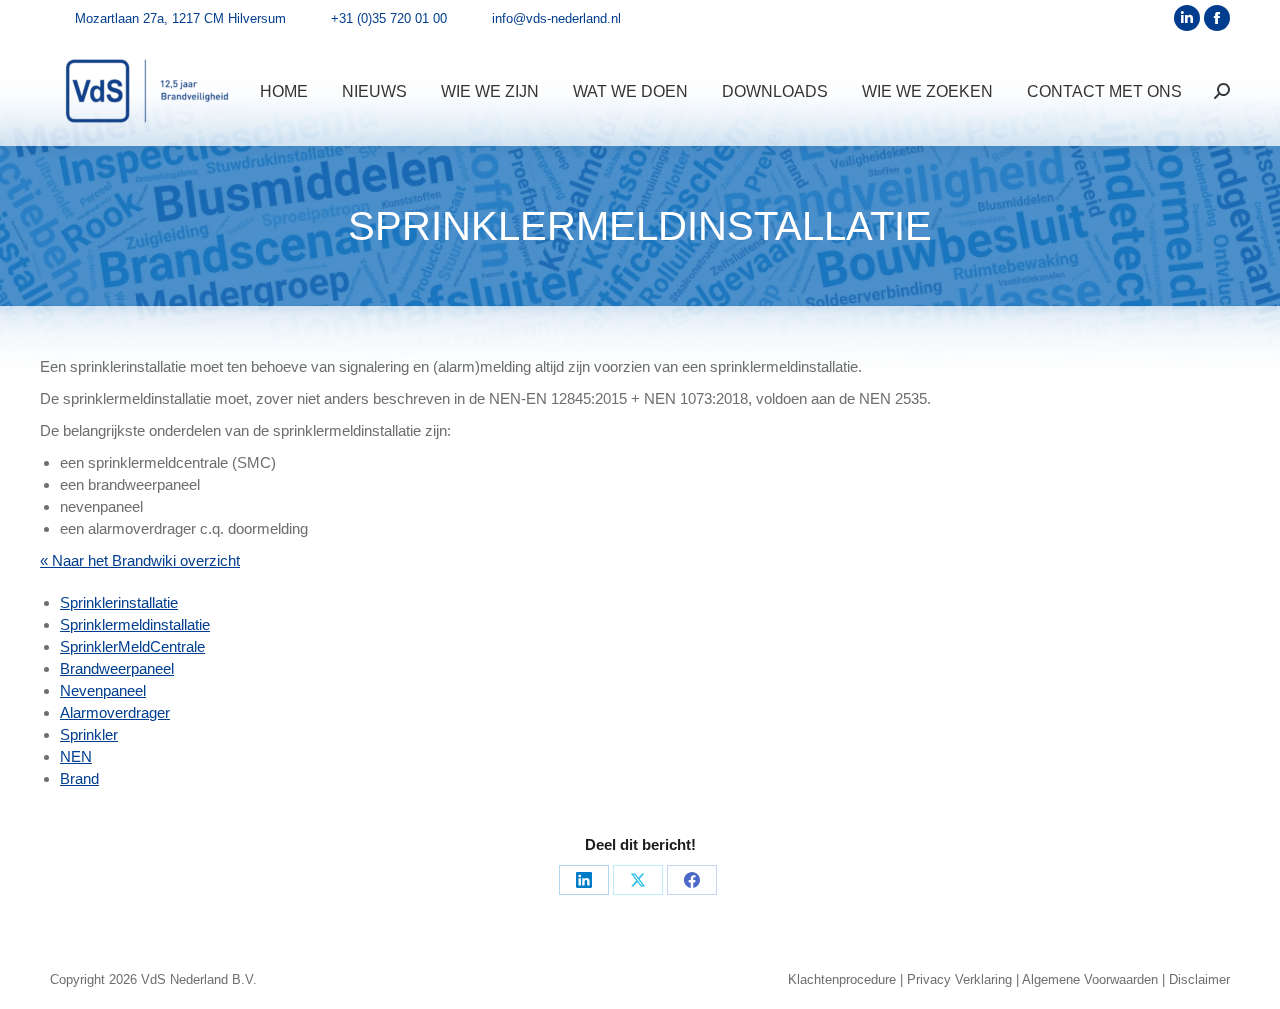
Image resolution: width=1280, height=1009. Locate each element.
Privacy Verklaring (959, 979)
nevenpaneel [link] (101, 506)
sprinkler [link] (98, 366)
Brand (79, 778)
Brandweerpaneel (117, 668)
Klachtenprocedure (842, 979)
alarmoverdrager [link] (142, 528)
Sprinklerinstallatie (119, 602)
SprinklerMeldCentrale (132, 646)
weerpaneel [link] (144, 484)
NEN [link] (505, 398)
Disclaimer (1199, 979)
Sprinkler (89, 734)
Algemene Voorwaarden (1090, 979)
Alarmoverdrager (115, 712)
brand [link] (106, 484)
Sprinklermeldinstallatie (135, 624)
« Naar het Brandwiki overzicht (140, 560)
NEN (76, 756)
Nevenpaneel (103, 690)
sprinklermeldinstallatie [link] (784, 366)
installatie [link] (128, 366)
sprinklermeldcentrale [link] (158, 462)
